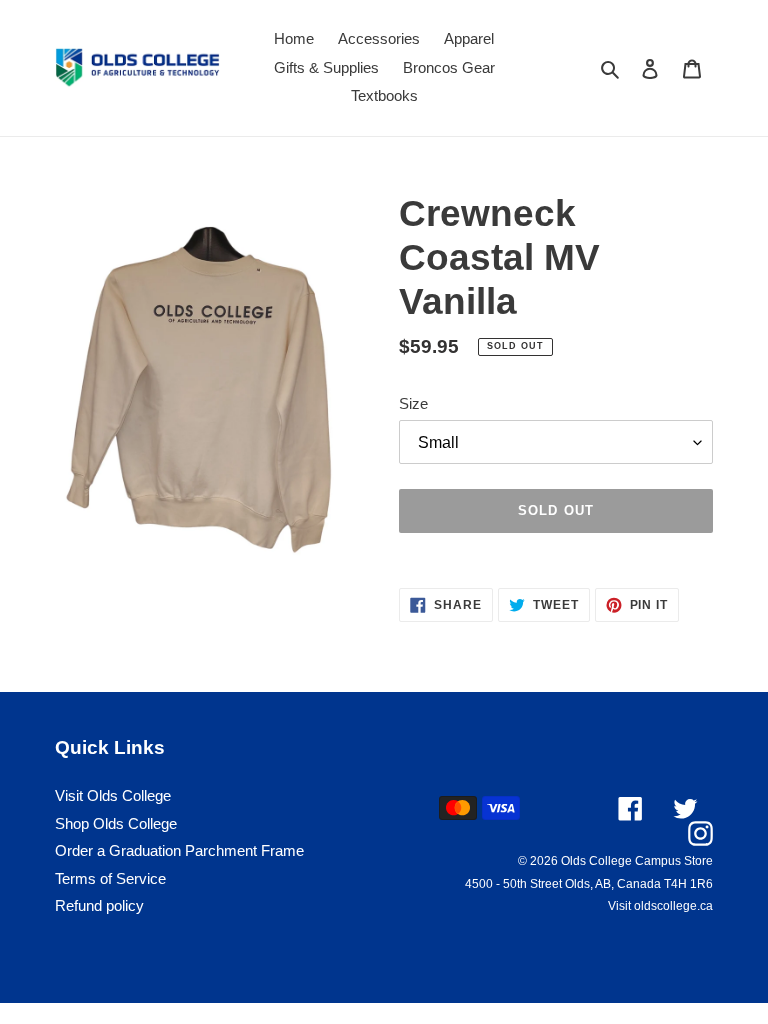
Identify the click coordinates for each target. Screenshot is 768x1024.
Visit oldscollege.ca (660, 906)
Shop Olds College (116, 823)
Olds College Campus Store (637, 861)
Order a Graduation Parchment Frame (179, 850)
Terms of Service (110, 878)
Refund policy (99, 905)
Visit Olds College (113, 795)
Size (413, 403)
